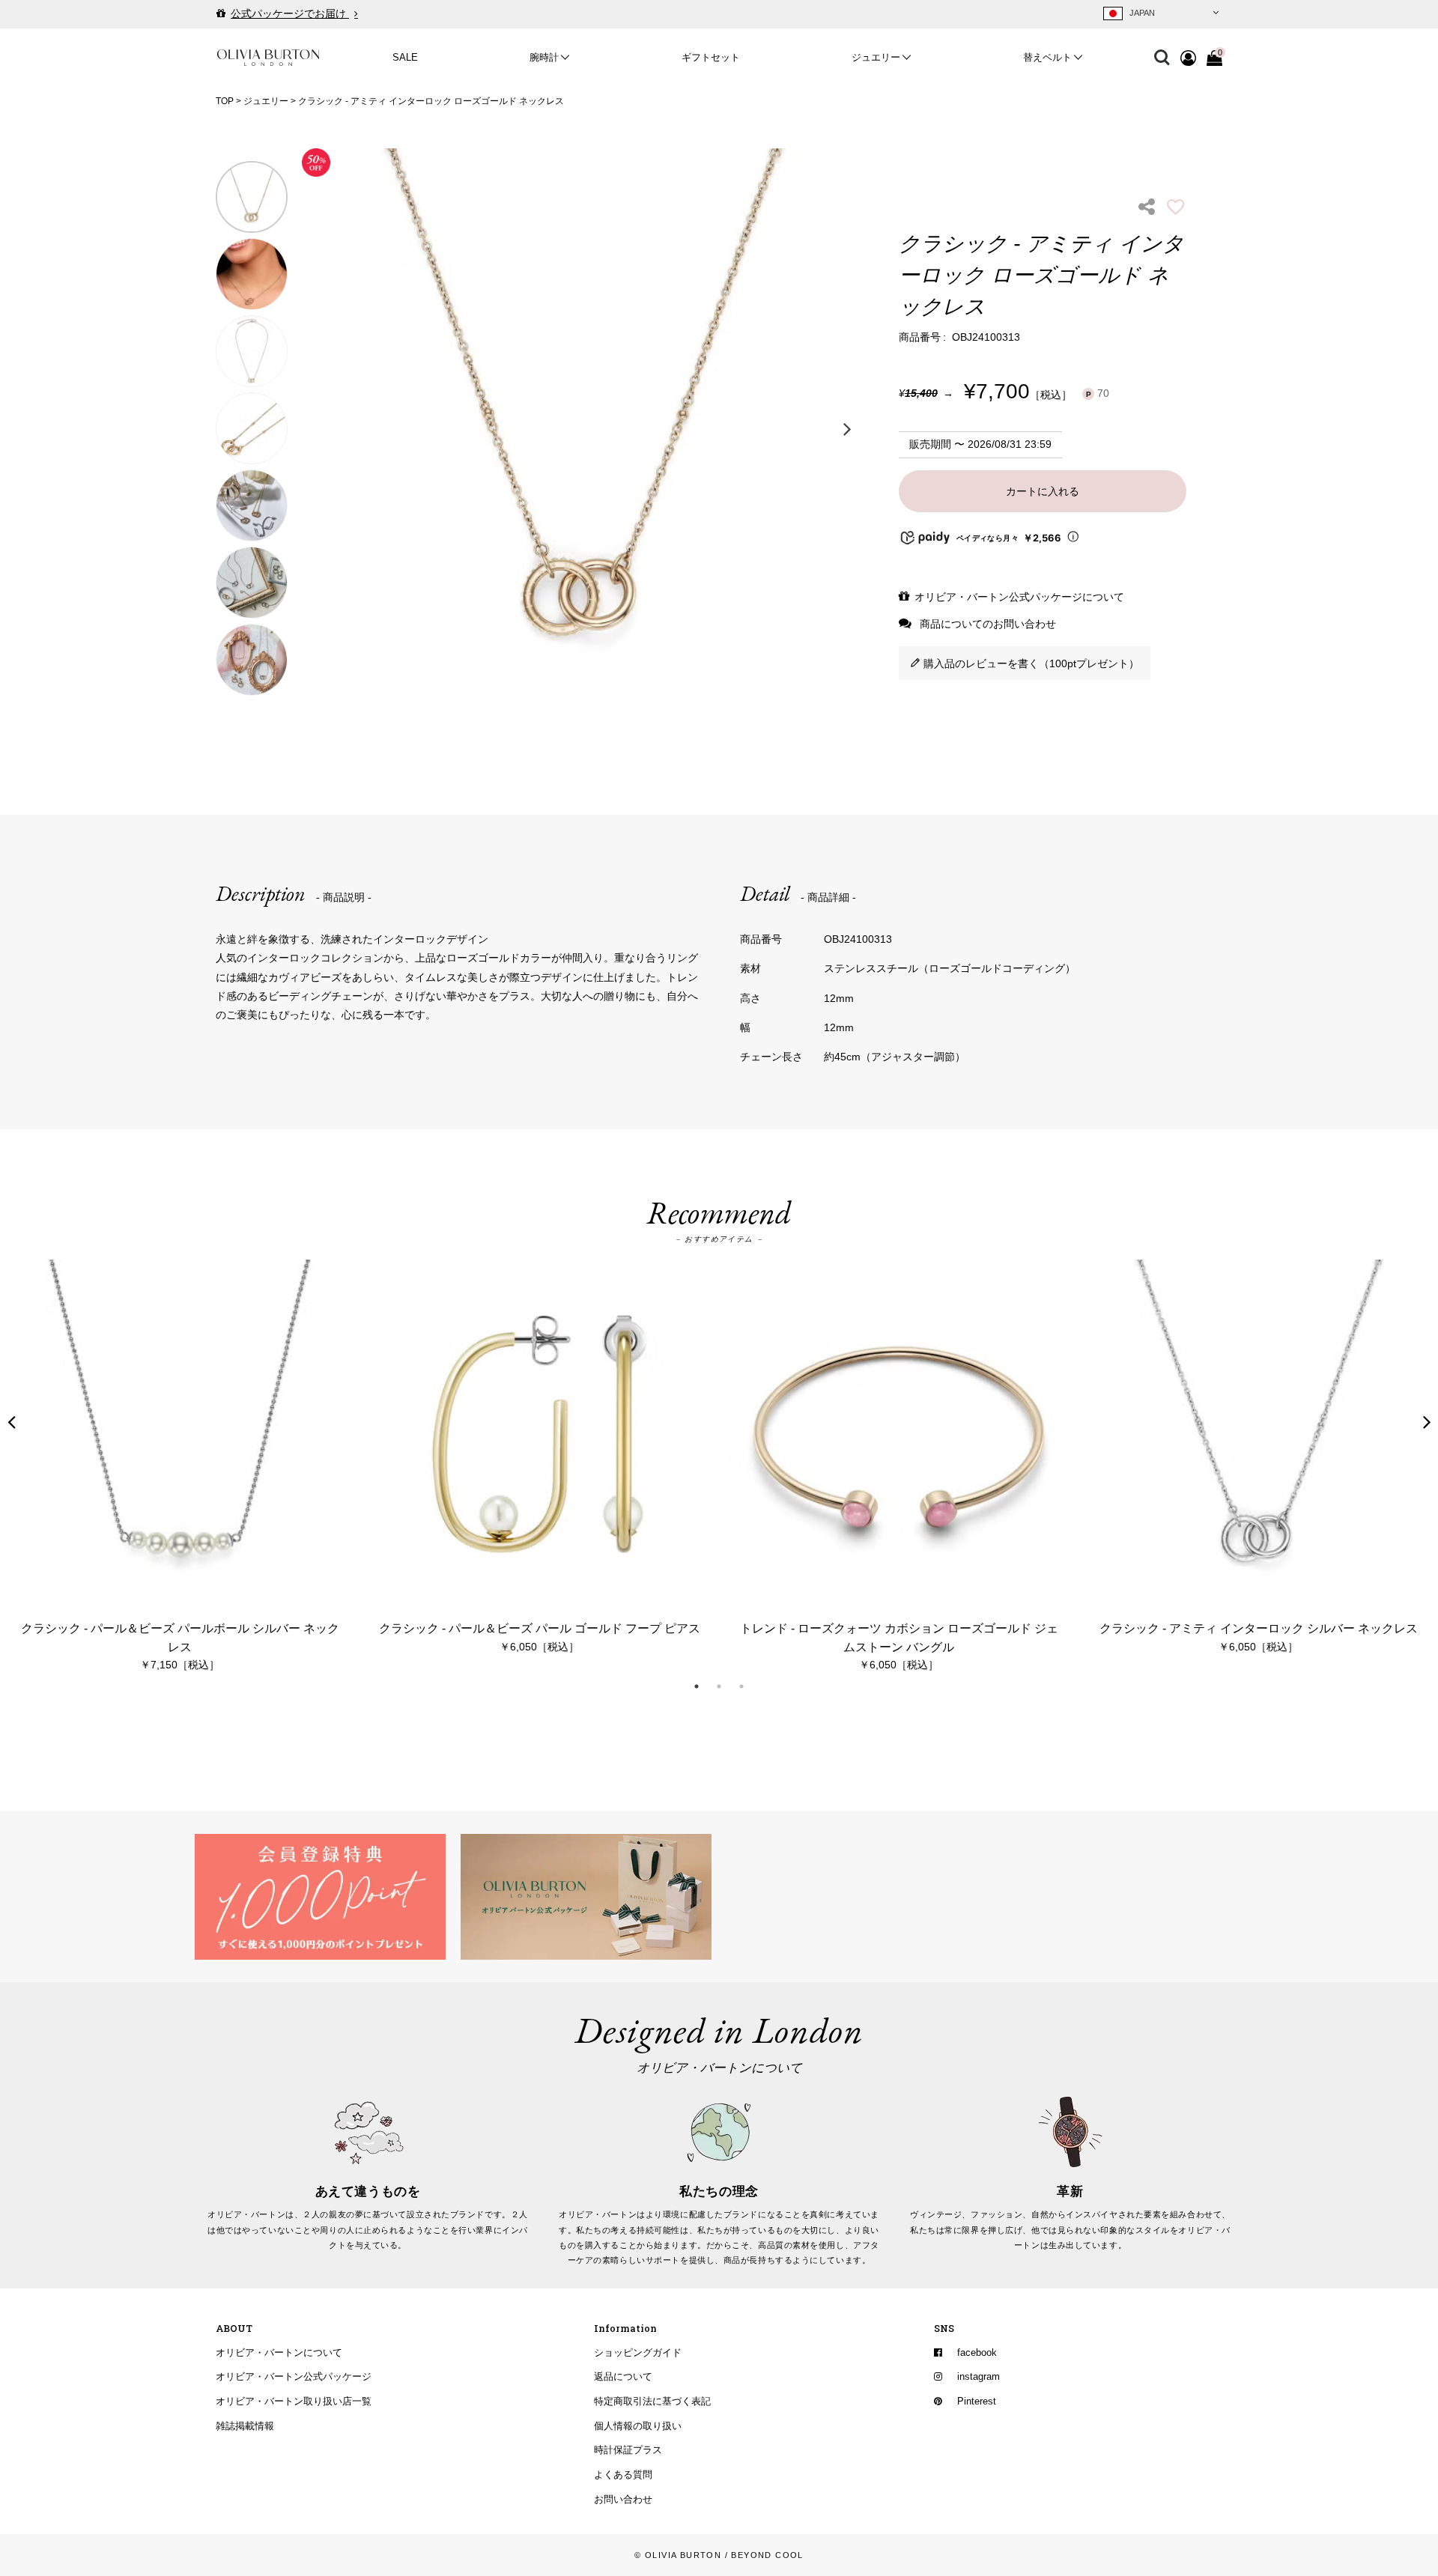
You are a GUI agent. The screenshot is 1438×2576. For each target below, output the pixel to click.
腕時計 (544, 58)
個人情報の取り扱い (638, 2425)
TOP (225, 101)
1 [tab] (697, 1686)
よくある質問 (623, 2474)
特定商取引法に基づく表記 (652, 2401)
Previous (317, 428)
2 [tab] (719, 1686)
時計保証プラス (628, 2450)
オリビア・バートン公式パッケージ (294, 2377)
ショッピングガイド (638, 2352)
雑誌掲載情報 (245, 2425)
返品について (623, 2377)
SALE (405, 58)
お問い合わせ (623, 2499)
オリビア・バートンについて (279, 2352)
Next (848, 428)
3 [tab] (741, 1686)
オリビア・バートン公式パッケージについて (1019, 597)
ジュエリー (876, 58)
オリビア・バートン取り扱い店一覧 (294, 2401)
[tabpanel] (180, 1467)
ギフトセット (711, 58)
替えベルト (1047, 58)
